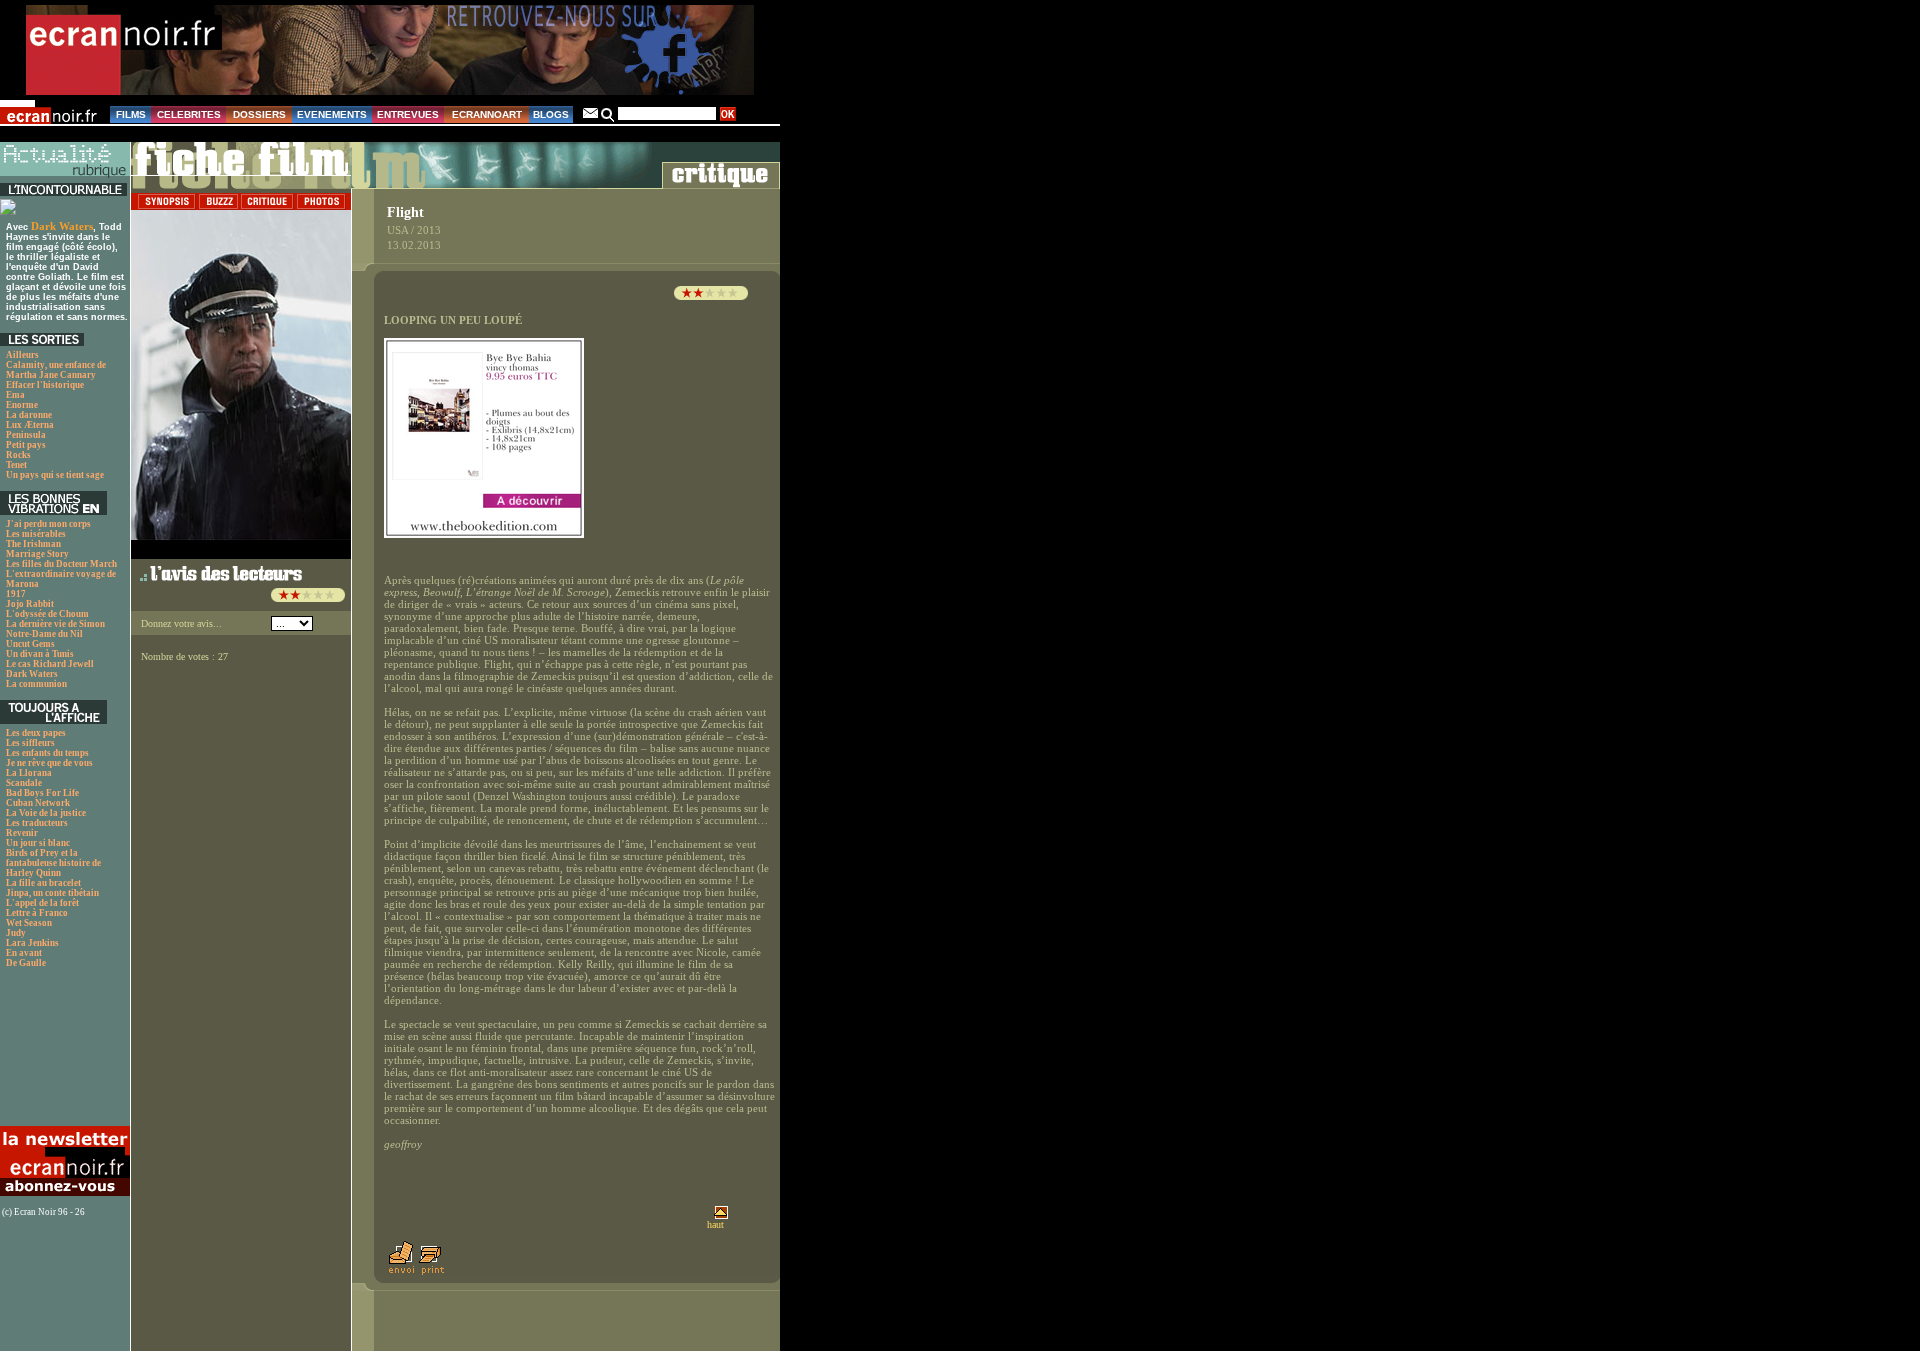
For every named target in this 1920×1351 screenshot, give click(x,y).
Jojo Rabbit (30, 604)
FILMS (131, 114)
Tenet (16, 465)
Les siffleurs (30, 743)
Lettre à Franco (37, 913)
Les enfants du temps (47, 753)
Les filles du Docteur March (61, 564)
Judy (16, 933)
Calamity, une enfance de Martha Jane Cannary (56, 370)
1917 (16, 594)
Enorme (22, 405)
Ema (15, 395)
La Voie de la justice (46, 813)
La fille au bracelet (43, 883)
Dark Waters (62, 226)
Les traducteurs (37, 823)
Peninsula (26, 435)
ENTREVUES (408, 114)
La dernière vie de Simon (55, 624)
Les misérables (36, 534)
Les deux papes (36, 733)
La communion (36, 684)
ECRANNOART (487, 114)
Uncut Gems (30, 644)
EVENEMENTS (332, 114)
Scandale (24, 783)
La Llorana (29, 773)
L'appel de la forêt (42, 903)
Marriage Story (37, 554)
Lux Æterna (30, 425)
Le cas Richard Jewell (50, 664)
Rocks (18, 455)
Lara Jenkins (32, 943)
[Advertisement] (62, 1052)
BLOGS (551, 114)
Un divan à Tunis (40, 654)
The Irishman (33, 544)
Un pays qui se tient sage (55, 475)
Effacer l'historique (45, 385)
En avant (24, 953)
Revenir (22, 833)
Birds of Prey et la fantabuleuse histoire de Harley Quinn (53, 863)
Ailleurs (22, 355)
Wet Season (29, 923)
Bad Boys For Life (42, 793)
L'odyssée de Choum (47, 614)
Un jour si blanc (38, 843)
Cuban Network (38, 803)
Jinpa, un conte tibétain (52, 893)
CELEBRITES (189, 114)
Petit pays (26, 445)
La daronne (29, 415)
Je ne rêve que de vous (49, 763)
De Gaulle (26, 963)
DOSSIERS (259, 114)
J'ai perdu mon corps (48, 524)
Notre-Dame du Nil (44, 634)
